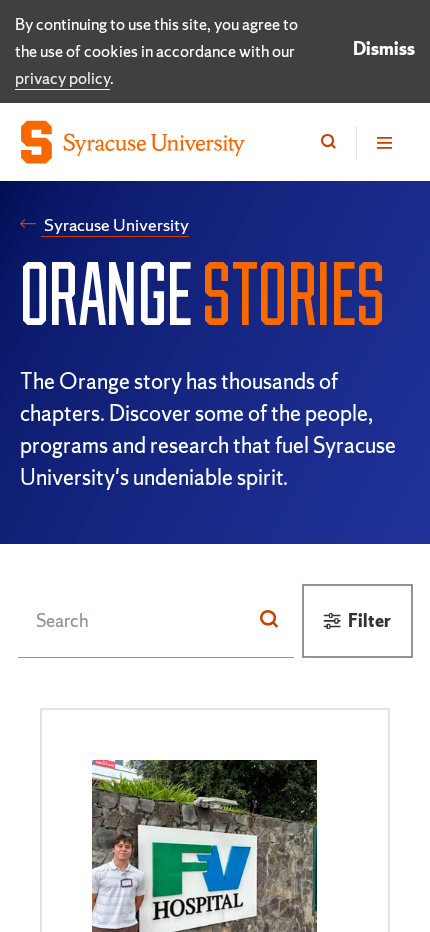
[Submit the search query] (269, 620)
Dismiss (384, 48)
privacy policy (62, 78)
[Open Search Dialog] (328, 142)
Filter (369, 620)
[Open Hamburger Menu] (383, 142)
